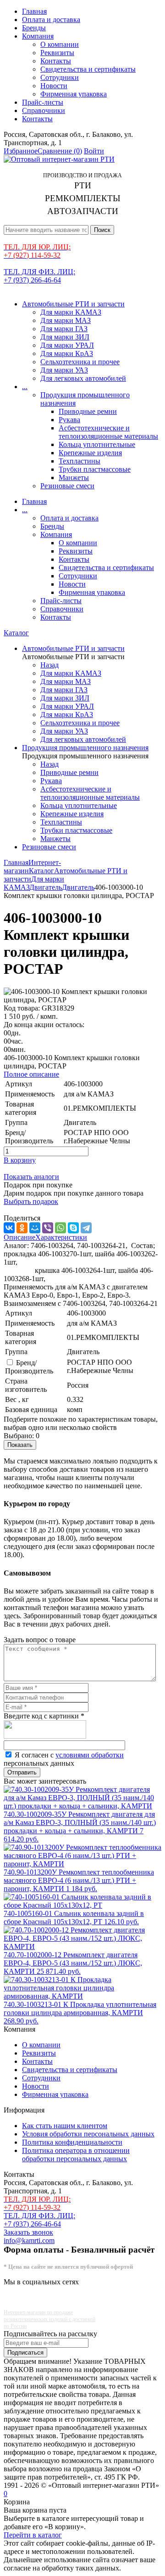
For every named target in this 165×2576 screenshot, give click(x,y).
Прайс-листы (43, 102)
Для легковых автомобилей (83, 378)
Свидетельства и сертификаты (88, 69)
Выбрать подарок (31, 1201)
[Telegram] (86, 1228)
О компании (60, 44)
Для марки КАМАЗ (71, 312)
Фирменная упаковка (74, 94)
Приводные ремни (88, 411)
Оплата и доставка (51, 20)
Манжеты (74, 477)
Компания (38, 36)
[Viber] (48, 1228)
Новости (54, 86)
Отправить (22, 1772)
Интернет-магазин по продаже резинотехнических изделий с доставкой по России (49, 2319)
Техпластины (80, 461)
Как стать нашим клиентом (65, 2126)
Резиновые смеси (67, 486)
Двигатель (46, 887)
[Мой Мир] (35, 1228)
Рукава (69, 420)
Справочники (44, 110)
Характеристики (61, 1237)
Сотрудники (60, 77)
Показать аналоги (31, 1177)
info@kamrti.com (29, 2240)
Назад (49, 665)
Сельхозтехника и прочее (80, 362)
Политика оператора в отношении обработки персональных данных (76, 2155)
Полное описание (31, 1074)
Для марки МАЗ (66, 320)
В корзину (20, 1160)
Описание (19, 1237)
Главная (34, 11)
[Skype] (73, 1228)
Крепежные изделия (90, 453)
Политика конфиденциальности (72, 2142)
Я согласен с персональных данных (64, 1759)
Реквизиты (57, 53)
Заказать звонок (28, 2232)
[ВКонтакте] (9, 1228)
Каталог (16, 633)
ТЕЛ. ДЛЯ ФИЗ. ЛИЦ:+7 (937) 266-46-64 (39, 276)
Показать (20, 1445)
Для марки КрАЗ (67, 353)
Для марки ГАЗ (64, 329)
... (25, 387)
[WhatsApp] (60, 1228)
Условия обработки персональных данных (88, 2134)
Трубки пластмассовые (95, 469)
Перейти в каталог (33, 2535)
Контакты (56, 61)
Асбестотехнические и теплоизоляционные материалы (108, 432)
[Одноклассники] (22, 1228)
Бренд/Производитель (29, 1367)
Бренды (34, 28)
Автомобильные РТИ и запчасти (73, 304)
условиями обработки (90, 1755)
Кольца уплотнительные (97, 444)
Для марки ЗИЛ (65, 337)
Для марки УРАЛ (67, 345)
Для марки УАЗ (64, 370)
